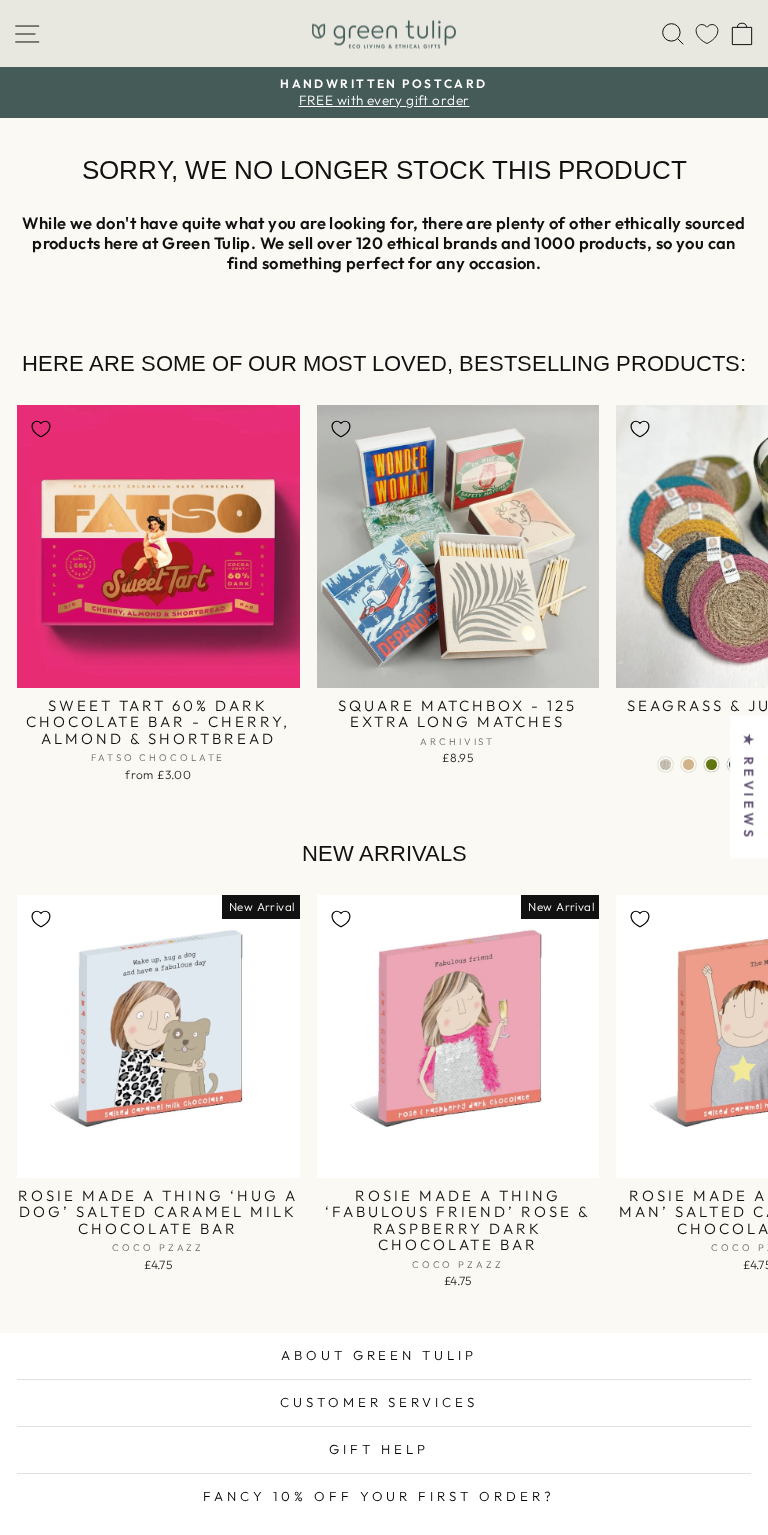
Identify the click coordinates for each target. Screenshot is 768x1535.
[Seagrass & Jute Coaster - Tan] (688, 764)
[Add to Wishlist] (41, 429)
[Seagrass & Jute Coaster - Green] (711, 764)
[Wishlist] (707, 33)
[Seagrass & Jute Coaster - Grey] (665, 764)
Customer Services (379, 1402)
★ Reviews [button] (749, 786)
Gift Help (379, 1449)
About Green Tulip (379, 1355)
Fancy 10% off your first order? (379, 1496)
